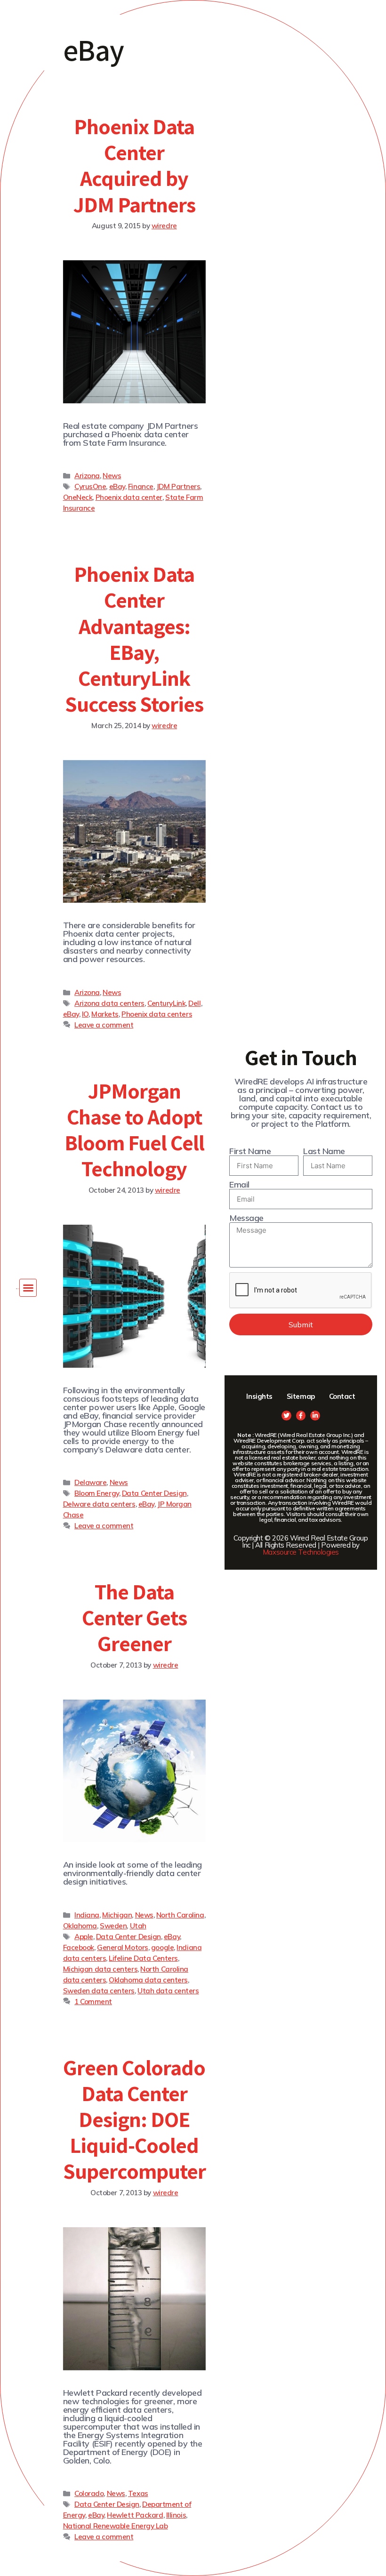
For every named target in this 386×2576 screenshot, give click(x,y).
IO (85, 1014)
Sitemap (301, 1396)
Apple (84, 1937)
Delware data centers (99, 1504)
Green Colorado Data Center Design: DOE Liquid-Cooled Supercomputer (134, 2119)
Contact (342, 1396)
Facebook (79, 1947)
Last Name (324, 1151)
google (162, 1947)
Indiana (87, 1915)
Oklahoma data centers (148, 1980)
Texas (138, 2493)
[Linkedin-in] (315, 1416)
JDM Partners (178, 486)
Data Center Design (154, 1493)
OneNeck (78, 497)
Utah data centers (168, 1991)
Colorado (89, 2493)
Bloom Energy (97, 1493)
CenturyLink (166, 1003)
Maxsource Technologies (301, 1552)
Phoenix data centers (157, 1014)
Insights (259, 1396)
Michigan (117, 1915)
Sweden (113, 1926)
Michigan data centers (101, 1969)
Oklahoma (80, 1926)
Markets (105, 1014)
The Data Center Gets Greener (134, 1617)
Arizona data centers (109, 1003)
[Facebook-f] (301, 1416)
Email (239, 1185)
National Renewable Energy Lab (116, 2526)
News (112, 476)
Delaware (90, 1482)
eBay (117, 486)
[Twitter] (286, 1416)
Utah (138, 1926)
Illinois (176, 2515)
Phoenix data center (129, 497)
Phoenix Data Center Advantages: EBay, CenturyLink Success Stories (134, 639)
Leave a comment (104, 1025)
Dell (194, 1003)
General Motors (123, 1947)
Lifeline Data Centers (143, 1958)
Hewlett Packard (135, 2515)
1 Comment (93, 2002)
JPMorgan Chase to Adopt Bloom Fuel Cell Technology (135, 1130)
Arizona (87, 476)
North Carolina (180, 1915)
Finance (141, 486)
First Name (250, 1151)
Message (246, 1218)
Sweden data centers (99, 1991)
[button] (28, 1288)
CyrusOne (90, 486)
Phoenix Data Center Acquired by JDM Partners (134, 165)
